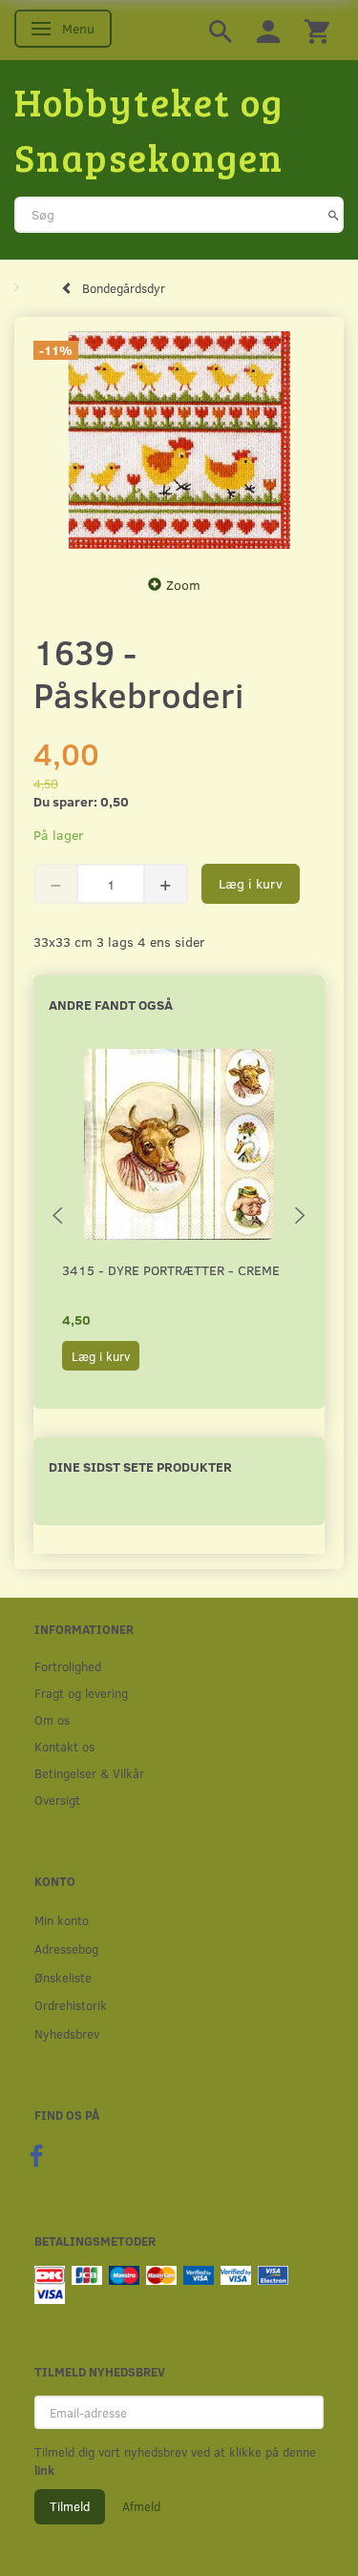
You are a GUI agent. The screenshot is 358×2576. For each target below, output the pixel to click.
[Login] (268, 30)
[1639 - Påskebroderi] (179, 440)
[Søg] (334, 215)
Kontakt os (64, 1746)
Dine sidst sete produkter (140, 1466)
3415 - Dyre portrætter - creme (171, 1270)
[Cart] (317, 30)
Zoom (183, 585)
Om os (52, 1719)
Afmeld (141, 2506)
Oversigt (57, 1800)
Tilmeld (70, 2506)
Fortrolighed (68, 1666)
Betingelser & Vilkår (89, 1773)
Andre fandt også (111, 1005)
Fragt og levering (81, 1693)
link (44, 2470)
